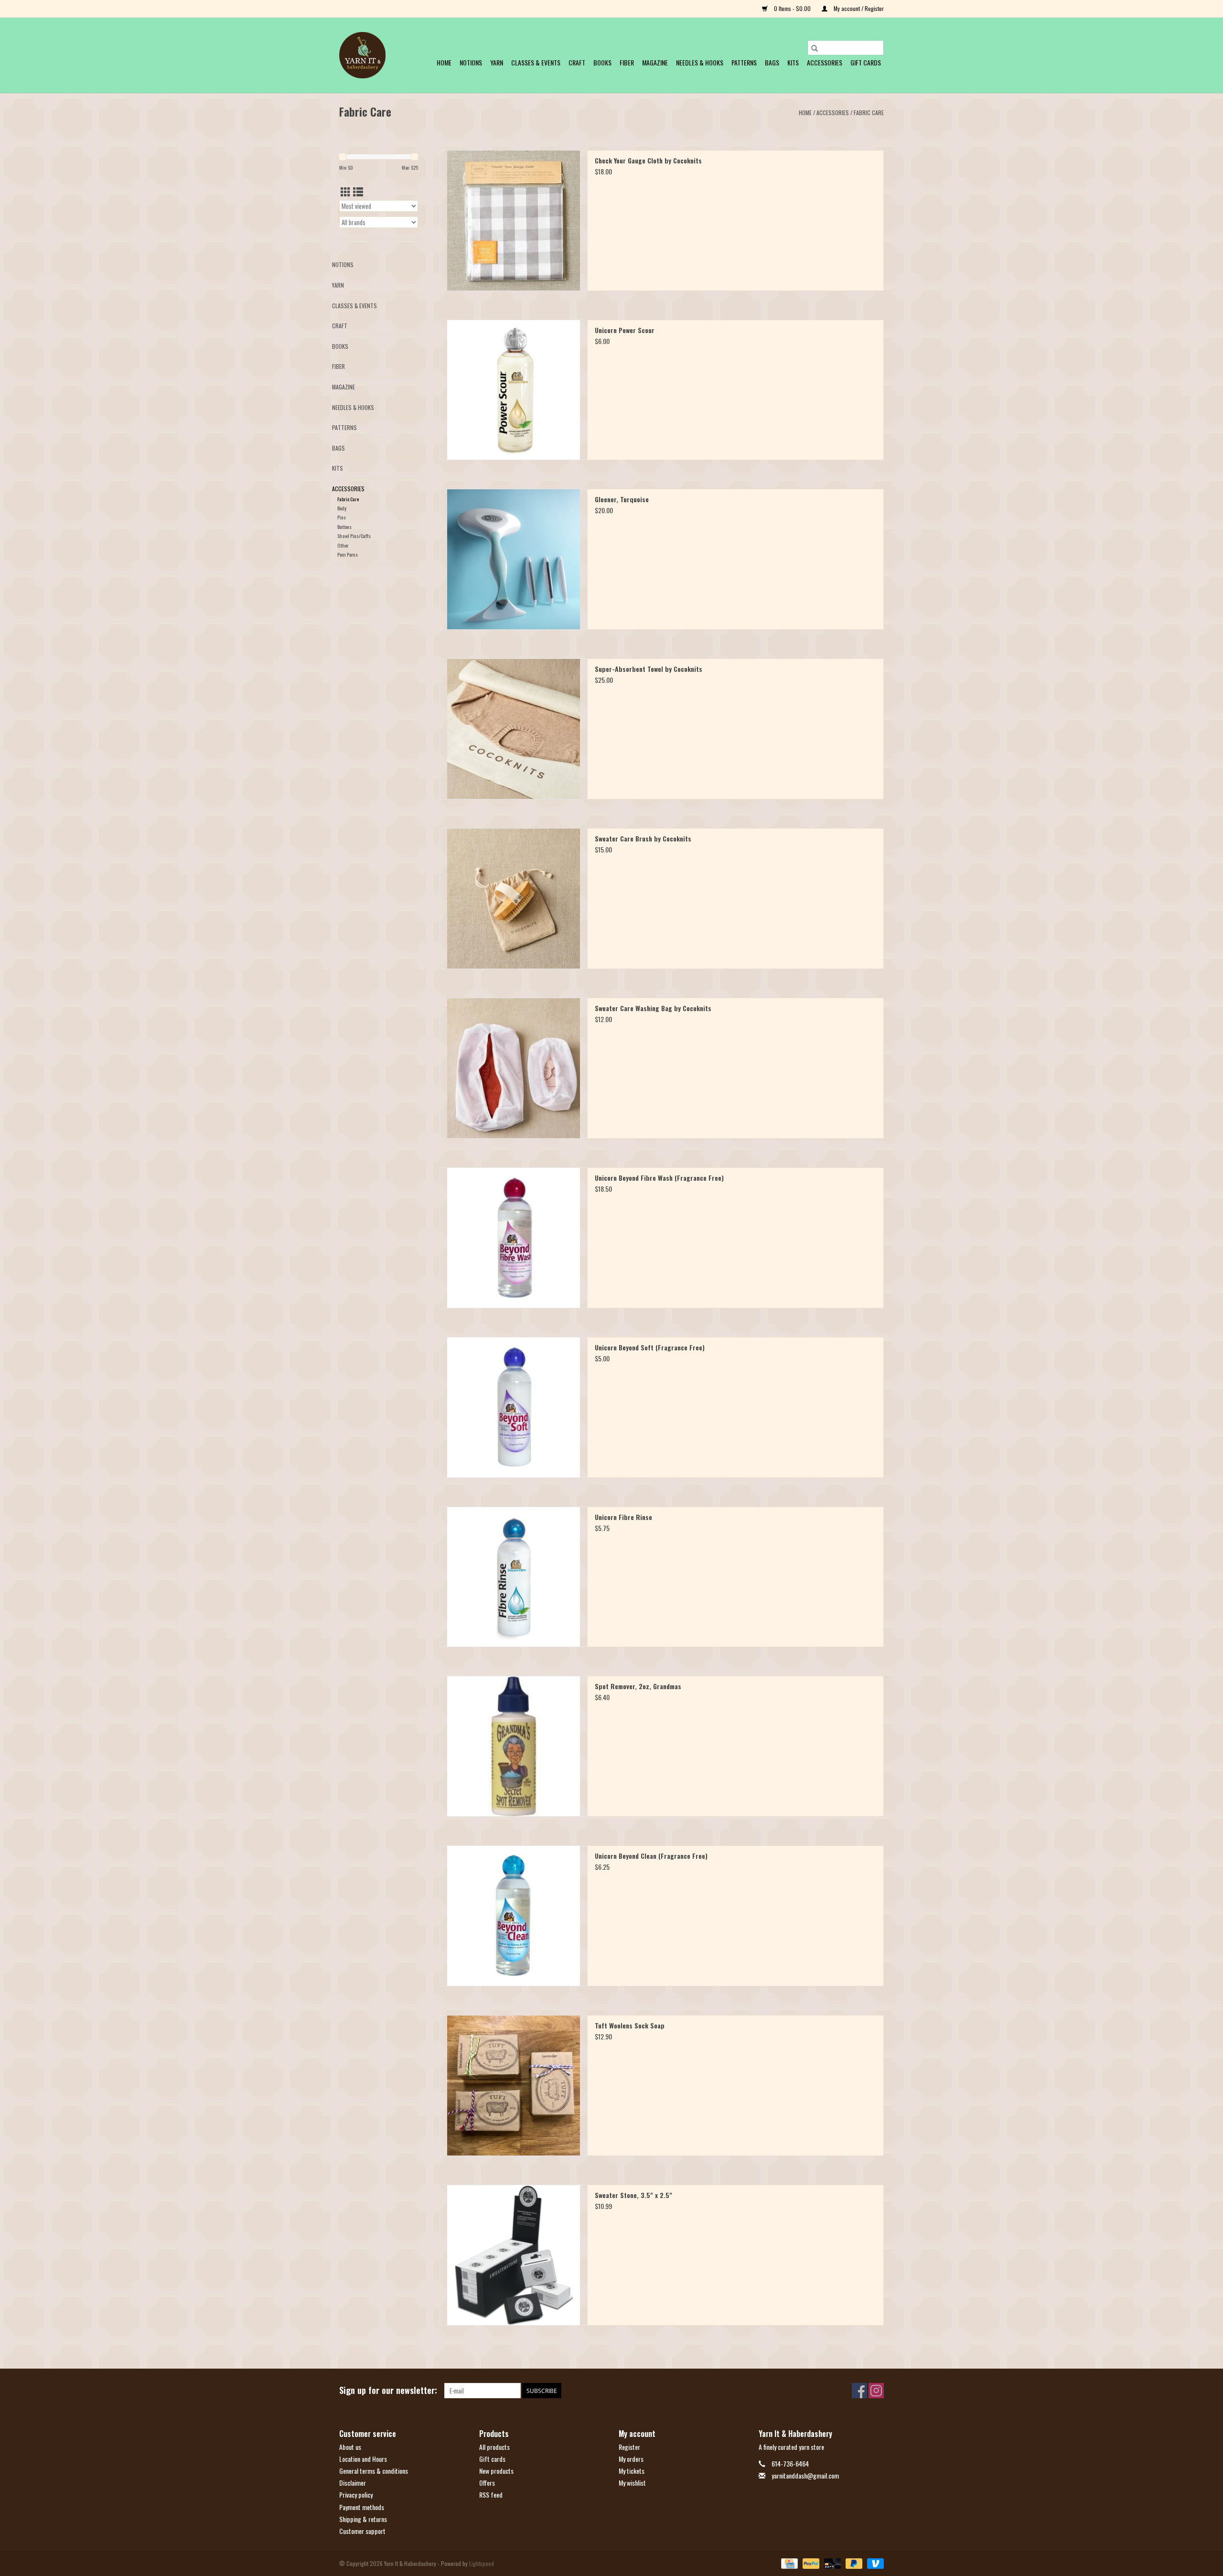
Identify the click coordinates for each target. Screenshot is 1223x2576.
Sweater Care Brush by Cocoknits (643, 839)
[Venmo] (874, 2563)
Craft (577, 62)
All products (494, 2447)
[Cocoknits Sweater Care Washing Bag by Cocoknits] (514, 1068)
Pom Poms (348, 554)
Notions (471, 62)
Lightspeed (482, 2563)
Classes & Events (536, 62)
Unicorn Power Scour (625, 330)
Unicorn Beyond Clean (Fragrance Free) (651, 1856)
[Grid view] (346, 191)
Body (342, 508)
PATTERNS (744, 62)
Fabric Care (869, 113)
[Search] (815, 48)
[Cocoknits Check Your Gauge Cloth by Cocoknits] (514, 221)
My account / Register (858, 8)
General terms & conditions (374, 2471)
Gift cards (866, 62)
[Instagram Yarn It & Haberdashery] (876, 2391)
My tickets (632, 2471)
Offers (487, 2483)
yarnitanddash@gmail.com (805, 2475)
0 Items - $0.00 (792, 8)
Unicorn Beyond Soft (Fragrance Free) (650, 1347)
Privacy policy (356, 2495)
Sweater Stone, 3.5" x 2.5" (633, 2195)
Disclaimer (353, 2483)
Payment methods (362, 2507)
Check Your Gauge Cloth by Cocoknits (648, 161)
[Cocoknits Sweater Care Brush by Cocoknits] (514, 899)
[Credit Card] (788, 2563)
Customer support (362, 2531)
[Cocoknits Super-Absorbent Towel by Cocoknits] (514, 729)
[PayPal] (810, 2563)
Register (629, 2447)
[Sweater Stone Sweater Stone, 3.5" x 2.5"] (514, 2255)
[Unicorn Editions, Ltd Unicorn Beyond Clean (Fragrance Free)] (514, 1916)
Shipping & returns (363, 2519)
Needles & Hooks (700, 62)
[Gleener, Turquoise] (514, 559)
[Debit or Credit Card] (831, 2563)
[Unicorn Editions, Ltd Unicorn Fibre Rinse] (514, 1577)
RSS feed (491, 2495)
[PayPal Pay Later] (853, 2563)
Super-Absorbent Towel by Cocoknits (649, 669)
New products (496, 2471)
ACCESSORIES (825, 62)
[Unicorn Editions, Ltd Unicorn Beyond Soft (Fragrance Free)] (514, 1407)
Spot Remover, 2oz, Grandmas (638, 1686)
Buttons (344, 527)
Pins (342, 517)
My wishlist (632, 2483)
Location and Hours (363, 2459)
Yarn (497, 62)
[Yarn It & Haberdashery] (362, 55)
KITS (793, 62)
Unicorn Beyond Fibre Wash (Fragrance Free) (659, 1178)
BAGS (772, 62)
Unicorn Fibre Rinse (623, 1517)
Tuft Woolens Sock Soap (630, 2026)
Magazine (655, 62)
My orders (631, 2459)
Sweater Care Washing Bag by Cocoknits (653, 1008)
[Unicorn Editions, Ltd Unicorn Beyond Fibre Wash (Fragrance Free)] (514, 1238)
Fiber (627, 62)
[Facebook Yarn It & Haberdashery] (859, 2391)
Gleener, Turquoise (622, 499)
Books (602, 62)
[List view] (358, 191)
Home (444, 62)
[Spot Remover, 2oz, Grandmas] (514, 1746)
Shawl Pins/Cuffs (354, 536)
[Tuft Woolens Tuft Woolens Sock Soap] (514, 2086)
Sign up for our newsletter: (388, 2390)
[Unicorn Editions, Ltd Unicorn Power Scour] (514, 390)
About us (350, 2447)
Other (343, 545)
